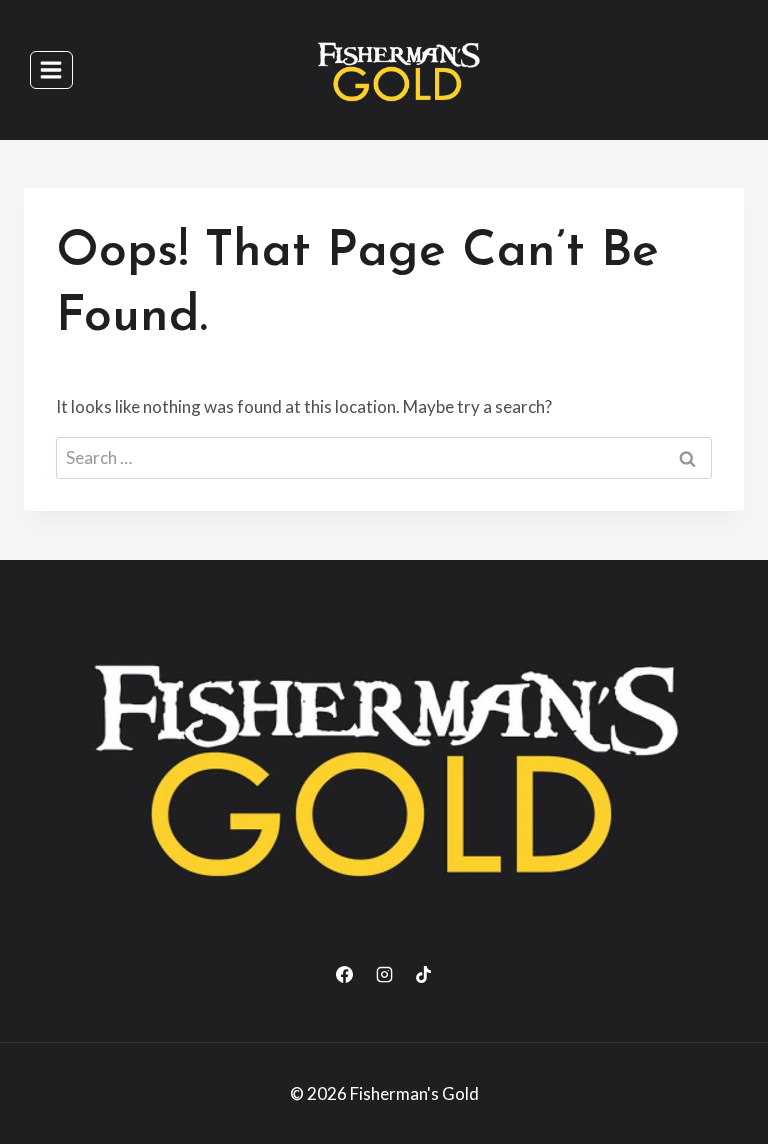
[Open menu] (51, 69)
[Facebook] (345, 975)
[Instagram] (384, 975)
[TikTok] (423, 975)
